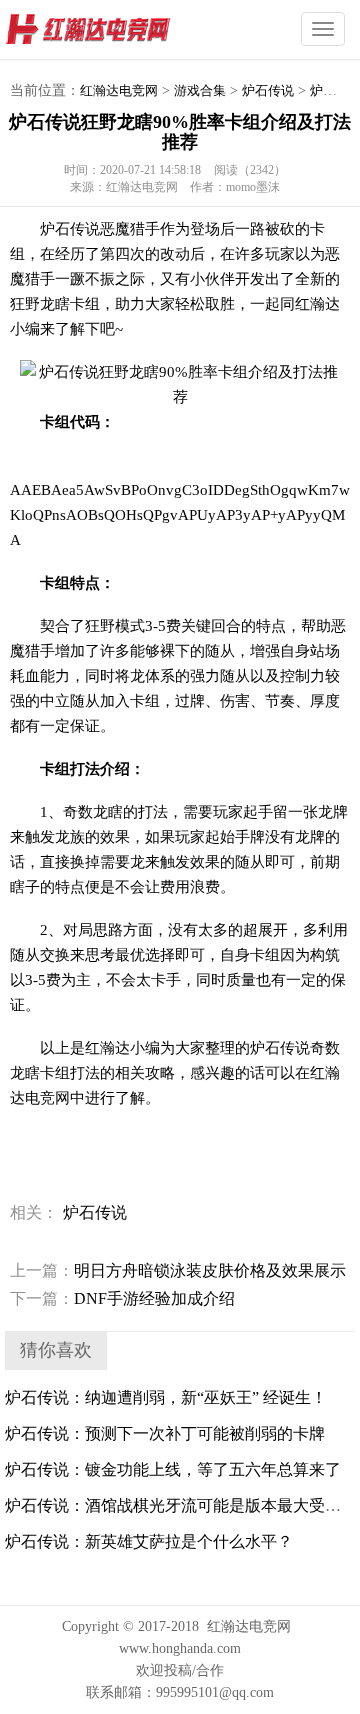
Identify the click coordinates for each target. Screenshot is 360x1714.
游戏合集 (200, 90)
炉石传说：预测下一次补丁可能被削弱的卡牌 (165, 1433)
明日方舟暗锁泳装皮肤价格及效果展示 (178, 1270)
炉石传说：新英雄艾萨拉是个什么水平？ (149, 1541)
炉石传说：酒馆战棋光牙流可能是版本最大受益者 (181, 1505)
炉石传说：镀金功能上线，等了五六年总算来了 (173, 1469)
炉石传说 (268, 90)
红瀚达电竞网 (125, 30)
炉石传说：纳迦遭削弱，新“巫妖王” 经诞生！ (166, 1397)
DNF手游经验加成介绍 (122, 1298)
